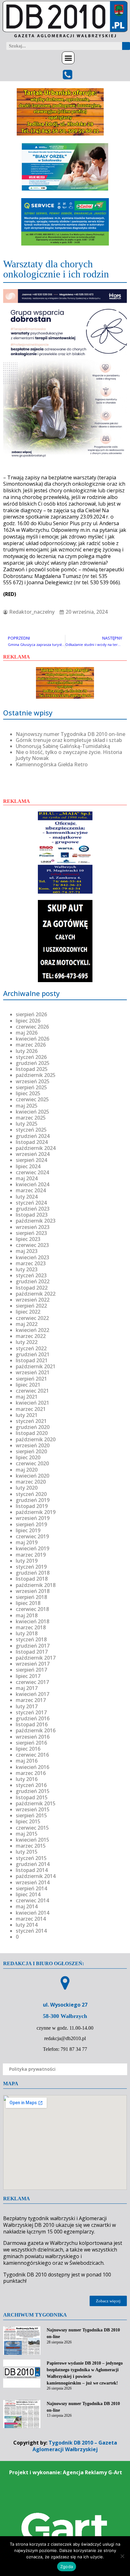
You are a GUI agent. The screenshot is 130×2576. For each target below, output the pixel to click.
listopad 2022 (32, 1288)
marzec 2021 (31, 1409)
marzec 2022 (31, 1336)
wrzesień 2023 (33, 1227)
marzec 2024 (31, 1190)
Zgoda (67, 2567)
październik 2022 (36, 1294)
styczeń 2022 (31, 1348)
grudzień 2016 (33, 1718)
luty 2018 (27, 1633)
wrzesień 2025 (33, 1081)
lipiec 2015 (28, 1821)
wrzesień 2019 (33, 1518)
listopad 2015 (32, 1797)
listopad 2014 (32, 1870)
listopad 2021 (32, 1360)
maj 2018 (27, 1615)
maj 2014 (27, 1906)
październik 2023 (36, 1221)
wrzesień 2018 (33, 1591)
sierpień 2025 (31, 1087)
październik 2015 (36, 1803)
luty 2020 (27, 1488)
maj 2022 (27, 1324)
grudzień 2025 (33, 1063)
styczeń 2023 (31, 1275)
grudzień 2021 (33, 1354)
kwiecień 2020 (32, 1476)
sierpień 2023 (31, 1233)
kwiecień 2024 (32, 1184)
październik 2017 (36, 1658)
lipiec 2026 (28, 1021)
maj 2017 (27, 1688)
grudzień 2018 (33, 1573)
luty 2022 (27, 1342)
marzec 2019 (31, 1555)
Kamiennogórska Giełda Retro (52, 764)
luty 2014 (27, 1925)
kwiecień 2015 (32, 1840)
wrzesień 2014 (33, 1882)
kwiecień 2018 (32, 1621)
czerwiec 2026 (32, 1027)
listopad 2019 (32, 1506)
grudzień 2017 (33, 1646)
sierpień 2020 (31, 1451)
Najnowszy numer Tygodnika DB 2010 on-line (71, 734)
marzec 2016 (31, 1773)
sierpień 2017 (31, 1670)
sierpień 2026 (31, 1014)
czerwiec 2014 (32, 1900)
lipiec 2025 (28, 1093)
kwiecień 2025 (32, 1112)
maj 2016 (27, 1761)
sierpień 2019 (31, 1524)
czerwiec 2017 (32, 1682)
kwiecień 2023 (32, 1257)
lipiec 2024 (28, 1166)
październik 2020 (36, 1439)
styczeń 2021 (31, 1421)
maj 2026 (27, 1033)
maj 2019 (27, 1542)
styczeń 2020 (31, 1494)
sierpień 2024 (31, 1160)
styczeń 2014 (31, 1931)
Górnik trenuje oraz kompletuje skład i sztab (69, 740)
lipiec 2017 (28, 1676)
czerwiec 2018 (32, 1609)
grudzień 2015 (33, 1791)
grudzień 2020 (33, 1427)
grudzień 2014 (33, 1864)
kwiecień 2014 (32, 1913)
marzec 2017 (31, 1700)
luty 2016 (27, 1779)
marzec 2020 (31, 1482)
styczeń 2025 (31, 1130)
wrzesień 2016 (33, 1737)
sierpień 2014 (31, 1888)
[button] (68, 58)
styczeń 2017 (31, 1712)
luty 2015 (27, 1852)
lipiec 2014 (28, 1894)
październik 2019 (36, 1512)
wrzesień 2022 (33, 1300)
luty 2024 (27, 1197)
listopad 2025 (32, 1069)
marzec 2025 (31, 1118)
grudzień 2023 (33, 1209)
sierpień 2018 (31, 1597)
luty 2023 (27, 1269)
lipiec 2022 (28, 1312)
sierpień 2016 (31, 1743)
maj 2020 (27, 1470)
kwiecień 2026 (32, 1039)
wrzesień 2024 (33, 1154)
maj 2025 (27, 1106)
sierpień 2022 (31, 1306)
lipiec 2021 (28, 1385)
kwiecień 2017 (32, 1694)
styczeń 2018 (31, 1639)
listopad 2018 (32, 1579)
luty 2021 (27, 1415)
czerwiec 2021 (32, 1391)
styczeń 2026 (31, 1057)
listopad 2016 (32, 1724)
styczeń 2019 (31, 1567)
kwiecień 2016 (32, 1767)
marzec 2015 (31, 1846)
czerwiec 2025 (32, 1099)
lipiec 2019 (28, 1530)
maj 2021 (27, 1397)
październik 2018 (36, 1585)
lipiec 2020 (28, 1457)
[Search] (126, 46)
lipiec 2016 (28, 1749)
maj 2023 (27, 1251)
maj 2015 (27, 1834)
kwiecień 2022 (32, 1330)
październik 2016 (36, 1730)
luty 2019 (27, 1561)
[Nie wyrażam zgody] (122, 2556)
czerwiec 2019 (32, 1536)
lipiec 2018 (28, 1603)
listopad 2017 (32, 1652)
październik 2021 (36, 1366)
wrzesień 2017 (33, 1664)
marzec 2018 (31, 1627)
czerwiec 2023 (32, 1245)
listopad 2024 (32, 1142)
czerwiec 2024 (32, 1172)
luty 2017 (27, 1706)
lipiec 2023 (28, 1239)
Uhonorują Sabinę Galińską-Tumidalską (63, 746)
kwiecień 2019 (32, 1548)
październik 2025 (36, 1075)
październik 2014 (36, 1876)
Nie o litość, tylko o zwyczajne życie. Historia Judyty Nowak (69, 755)
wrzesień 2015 (33, 1809)
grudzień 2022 (33, 1281)
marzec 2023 (31, 1263)
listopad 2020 (32, 1433)
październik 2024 (36, 1148)
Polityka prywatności (32, 2069)
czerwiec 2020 (32, 1463)
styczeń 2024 (31, 1203)
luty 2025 (27, 1124)
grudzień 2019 (33, 1500)
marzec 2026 (31, 1045)
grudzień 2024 (33, 1136)
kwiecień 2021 (32, 1403)
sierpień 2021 (31, 1379)
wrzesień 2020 (33, 1445)
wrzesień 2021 (33, 1372)
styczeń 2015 (31, 1858)
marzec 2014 (31, 1919)
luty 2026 (27, 1051)
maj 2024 (27, 1178)
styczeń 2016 (31, 1785)
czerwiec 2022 (32, 1318)
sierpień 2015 (31, 1815)
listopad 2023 (32, 1215)
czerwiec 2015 (32, 1828)
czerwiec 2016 (32, 1755)
